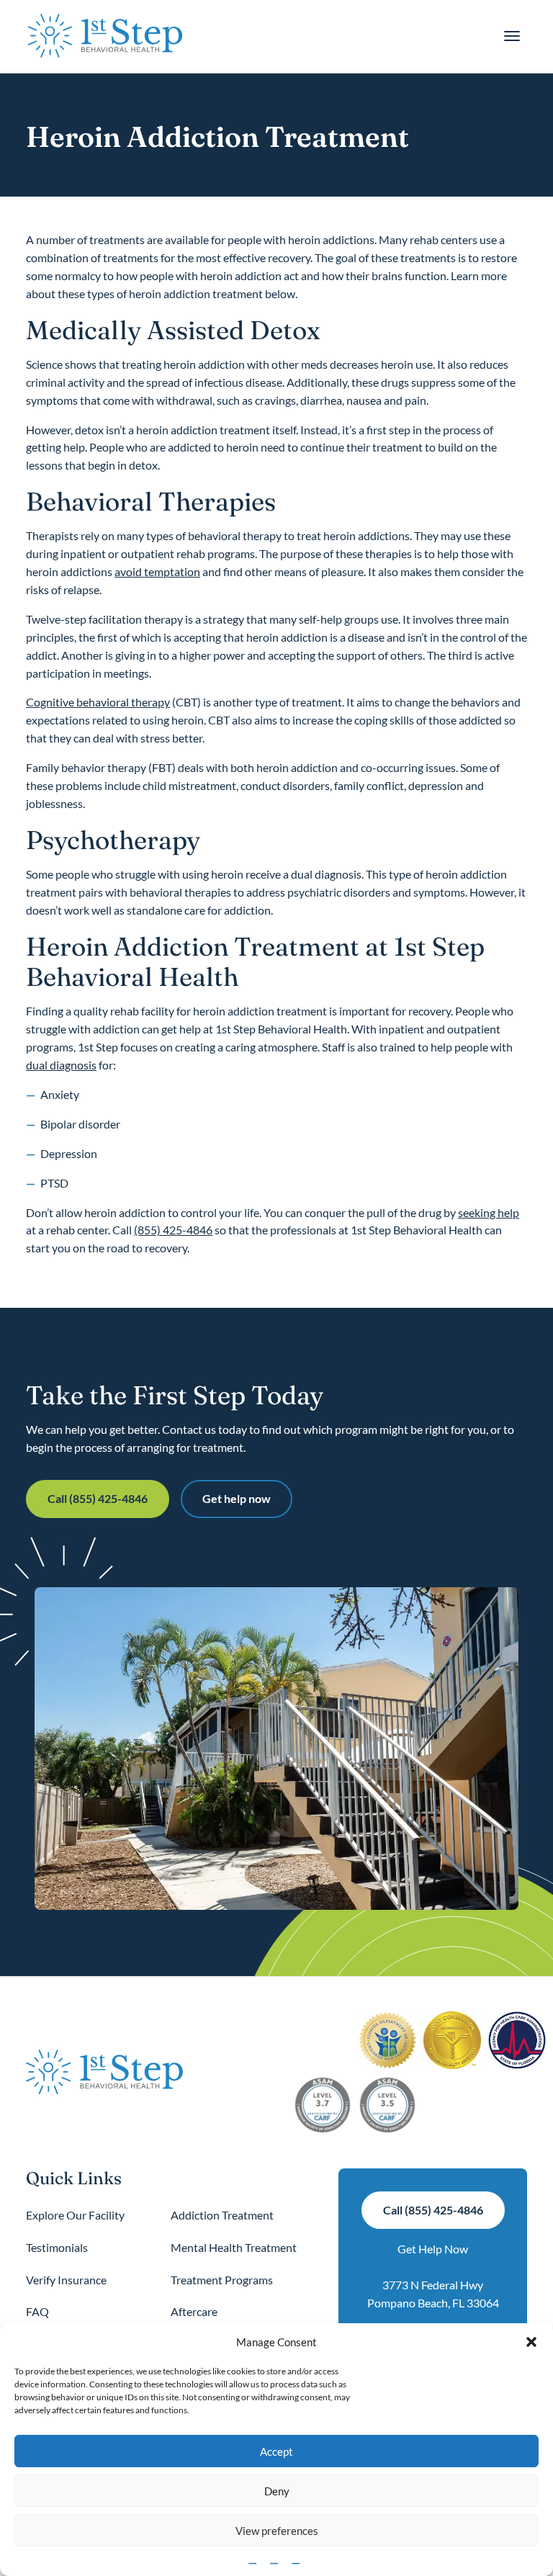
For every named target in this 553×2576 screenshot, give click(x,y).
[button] (531, 2342)
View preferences (277, 2531)
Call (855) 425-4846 (98, 1498)
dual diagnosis (61, 1065)
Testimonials (57, 2247)
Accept (276, 2451)
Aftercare (194, 2311)
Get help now (237, 1498)
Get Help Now (433, 2249)
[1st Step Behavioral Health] (105, 36)
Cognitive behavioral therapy (98, 702)
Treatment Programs (222, 2280)
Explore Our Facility (75, 2215)
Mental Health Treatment (234, 2247)
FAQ (37, 2311)
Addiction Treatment (222, 2215)
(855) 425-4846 (173, 1230)
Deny (277, 2491)
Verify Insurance (66, 2280)
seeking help (489, 1212)
